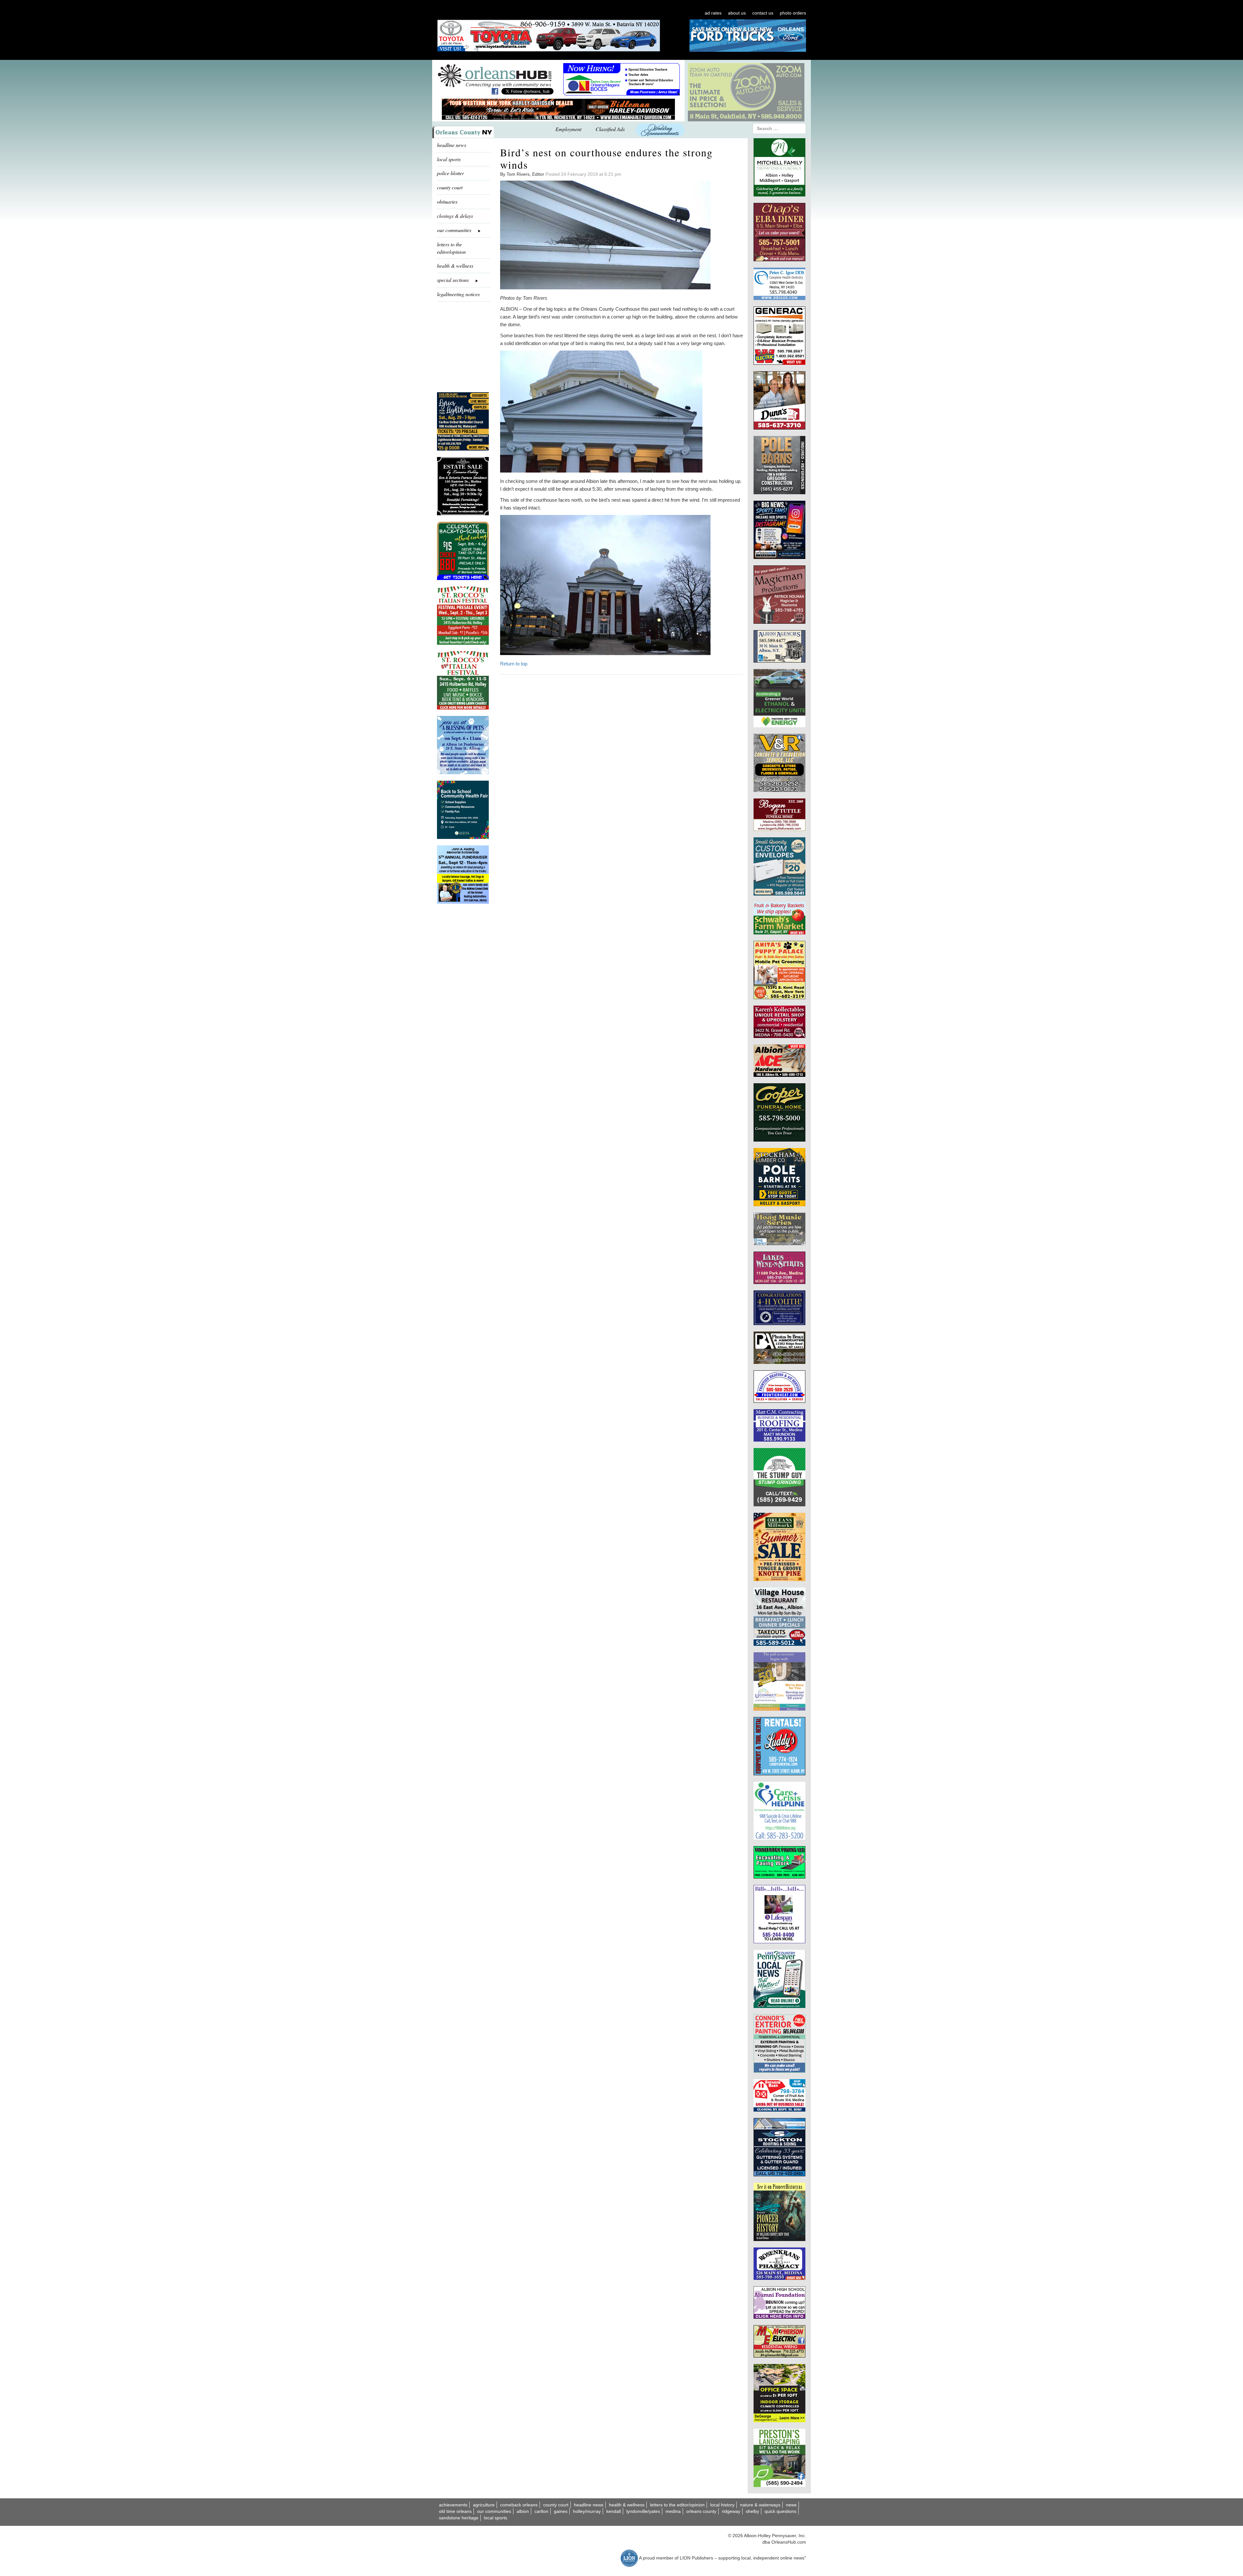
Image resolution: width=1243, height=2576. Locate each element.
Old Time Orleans (455, 2511)
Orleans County (701, 2511)
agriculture (484, 2505)
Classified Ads (610, 129)
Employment (568, 129)
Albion (523, 2511)
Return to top (514, 664)
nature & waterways (760, 2505)
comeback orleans (519, 2505)
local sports (449, 159)
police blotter (450, 173)
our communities (494, 2511)
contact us (763, 13)
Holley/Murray (587, 2511)
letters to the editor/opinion (451, 248)
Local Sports (496, 2518)
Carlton (541, 2511)
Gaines (561, 2511)
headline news (452, 145)
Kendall (614, 2511)
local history (722, 2505)
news (791, 2505)
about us (737, 13)
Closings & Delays (455, 216)
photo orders (793, 13)
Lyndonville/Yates (643, 2511)
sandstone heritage (459, 2518)
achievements (453, 2505)
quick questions (780, 2511)
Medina (673, 2511)
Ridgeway (731, 2511)
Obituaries (447, 201)
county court (450, 187)
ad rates (713, 13)
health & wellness (455, 266)
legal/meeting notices (458, 294)
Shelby (752, 2511)
